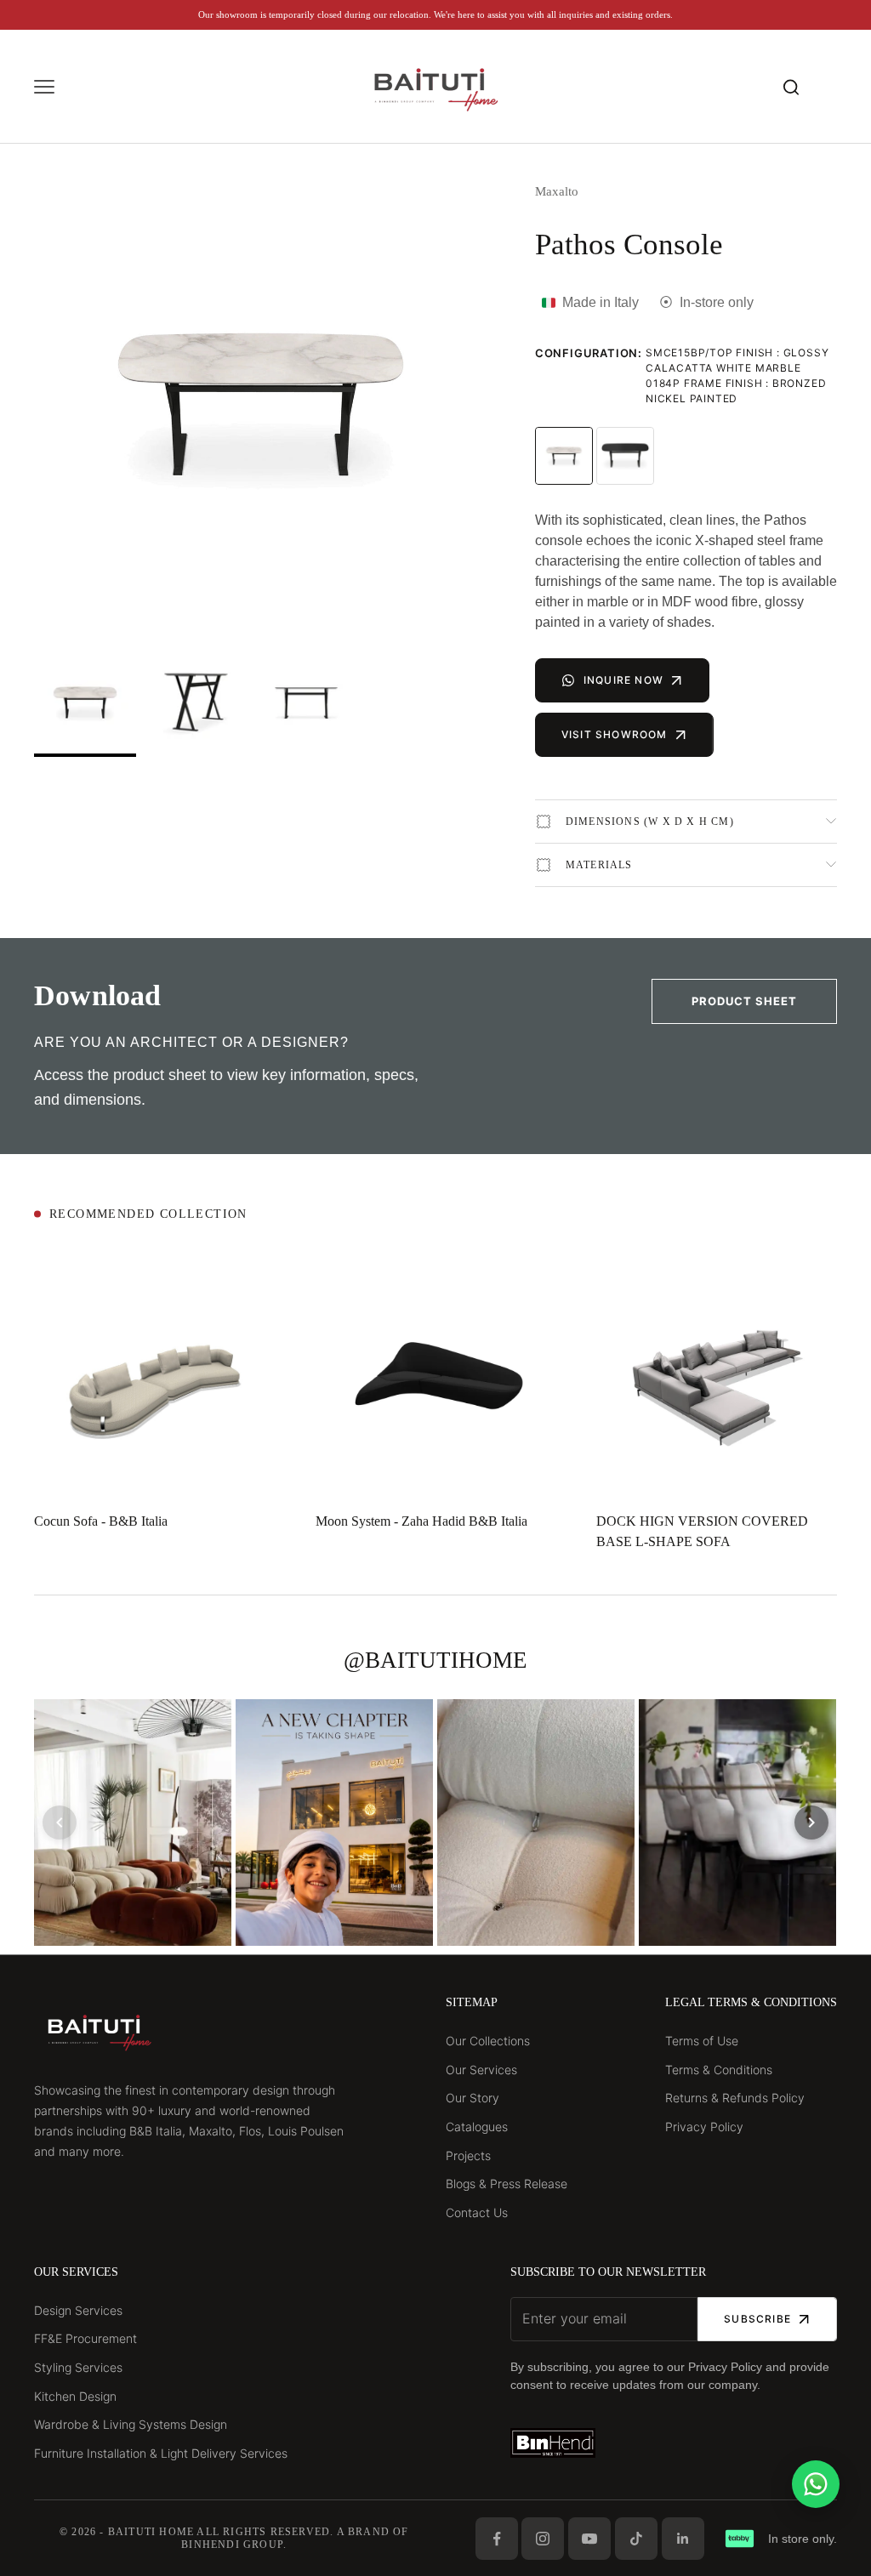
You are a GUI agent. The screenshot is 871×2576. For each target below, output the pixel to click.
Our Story (473, 2098)
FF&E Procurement (85, 2338)
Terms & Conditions (719, 2070)
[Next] (811, 1823)
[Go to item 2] (196, 704)
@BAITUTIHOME (435, 1660)
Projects (468, 2155)
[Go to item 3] (306, 704)
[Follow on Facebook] (497, 2539)
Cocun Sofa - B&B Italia (101, 1521)
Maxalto (557, 191)
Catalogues (477, 2127)
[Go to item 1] (85, 704)
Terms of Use (702, 2041)
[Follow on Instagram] (543, 2539)
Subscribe (757, 2319)
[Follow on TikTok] (636, 2539)
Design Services (78, 2310)
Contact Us (477, 2212)
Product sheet (744, 1001)
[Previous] (60, 1823)
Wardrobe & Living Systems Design (131, 2424)
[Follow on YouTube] (589, 2539)
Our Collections (488, 2041)
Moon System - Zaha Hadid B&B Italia (421, 1521)
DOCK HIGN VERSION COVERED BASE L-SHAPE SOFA (702, 1531)
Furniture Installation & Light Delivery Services (161, 2453)
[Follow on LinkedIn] (683, 2539)
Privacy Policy (704, 2127)
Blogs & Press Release (507, 2184)
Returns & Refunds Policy (735, 2098)
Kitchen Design (75, 2396)
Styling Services (78, 2367)
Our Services (481, 2070)
